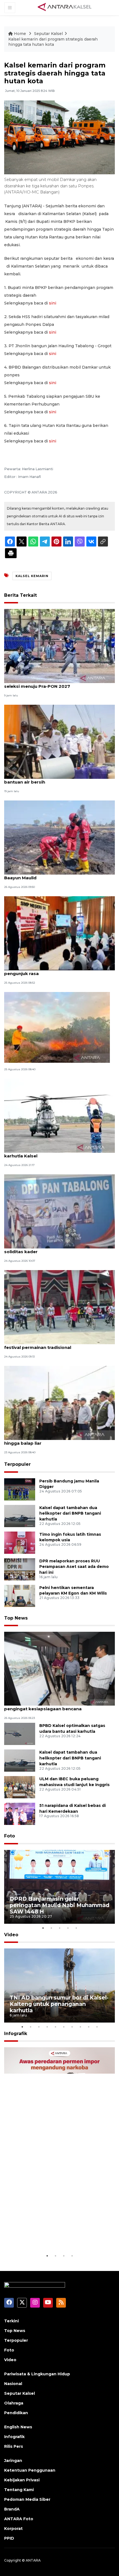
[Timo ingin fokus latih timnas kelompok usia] (20, 1542)
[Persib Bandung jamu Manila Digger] (20, 1489)
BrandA (12, 2509)
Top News (16, 1618)
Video (11, 1935)
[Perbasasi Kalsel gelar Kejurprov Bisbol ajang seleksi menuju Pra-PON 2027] (59, 645)
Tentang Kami (19, 2490)
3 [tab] (59, 1928)
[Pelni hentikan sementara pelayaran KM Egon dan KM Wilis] (20, 1596)
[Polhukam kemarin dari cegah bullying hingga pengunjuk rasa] (59, 933)
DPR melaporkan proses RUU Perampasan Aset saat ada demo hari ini (74, 1567)
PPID (9, 2538)
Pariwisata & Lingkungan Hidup (37, 2374)
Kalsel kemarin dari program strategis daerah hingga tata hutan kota (53, 42)
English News (18, 2427)
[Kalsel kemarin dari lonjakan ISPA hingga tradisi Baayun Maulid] (59, 837)
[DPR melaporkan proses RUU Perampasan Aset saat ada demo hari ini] (20, 1569)
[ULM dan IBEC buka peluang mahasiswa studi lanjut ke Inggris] (20, 1787)
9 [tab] (89, 2027)
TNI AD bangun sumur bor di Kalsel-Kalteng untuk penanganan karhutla (59, 2004)
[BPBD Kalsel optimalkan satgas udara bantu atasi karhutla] (20, 1734)
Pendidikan (16, 2413)
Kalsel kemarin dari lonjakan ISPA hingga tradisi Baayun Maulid (57, 875)
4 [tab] (68, 1928)
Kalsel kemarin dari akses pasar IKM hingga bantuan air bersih (53, 779)
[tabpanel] (59, 1887)
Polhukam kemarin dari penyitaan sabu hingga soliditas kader (56, 1249)
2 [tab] (51, 1928)
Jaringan (13, 2461)
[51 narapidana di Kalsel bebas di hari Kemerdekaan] (20, 1814)
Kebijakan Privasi (22, 2480)
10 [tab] (97, 2027)
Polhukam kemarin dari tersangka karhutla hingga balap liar (52, 1440)
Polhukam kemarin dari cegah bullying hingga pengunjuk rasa (55, 971)
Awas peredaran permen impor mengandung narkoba (53, 2236)
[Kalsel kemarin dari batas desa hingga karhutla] (57, 1027)
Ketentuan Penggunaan (30, 2470)
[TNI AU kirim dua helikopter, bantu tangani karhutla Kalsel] (59, 1115)
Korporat (13, 2529)
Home (20, 34)
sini (53, 303)
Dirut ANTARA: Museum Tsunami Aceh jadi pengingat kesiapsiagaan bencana (51, 1706)
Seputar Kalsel (48, 34)
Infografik (16, 2034)
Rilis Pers (14, 2446)
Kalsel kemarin (32, 576)
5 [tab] (76, 1928)
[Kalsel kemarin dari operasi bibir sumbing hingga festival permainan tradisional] (59, 1307)
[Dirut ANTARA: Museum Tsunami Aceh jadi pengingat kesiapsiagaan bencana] (59, 1668)
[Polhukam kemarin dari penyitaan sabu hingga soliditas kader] (59, 1211)
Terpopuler (17, 1464)
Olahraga (14, 2403)
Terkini (11, 2321)
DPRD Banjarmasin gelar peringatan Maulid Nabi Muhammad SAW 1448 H (59, 1905)
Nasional (13, 2384)
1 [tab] (43, 1928)
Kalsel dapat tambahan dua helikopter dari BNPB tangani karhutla (70, 1514)
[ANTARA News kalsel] (65, 7)
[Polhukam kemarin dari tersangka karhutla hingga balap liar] (59, 1403)
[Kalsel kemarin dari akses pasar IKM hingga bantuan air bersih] (59, 741)
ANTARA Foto (19, 2519)
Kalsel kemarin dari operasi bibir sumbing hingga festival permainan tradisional (59, 1344)
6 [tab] (64, 2027)
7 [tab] (72, 2027)
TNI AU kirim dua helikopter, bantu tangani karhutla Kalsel (52, 1153)
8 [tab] (80, 2027)
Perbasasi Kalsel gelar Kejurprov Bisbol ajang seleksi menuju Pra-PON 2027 (55, 683)
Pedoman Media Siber (27, 2499)
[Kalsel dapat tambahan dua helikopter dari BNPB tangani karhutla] (20, 1516)
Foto (10, 1836)
